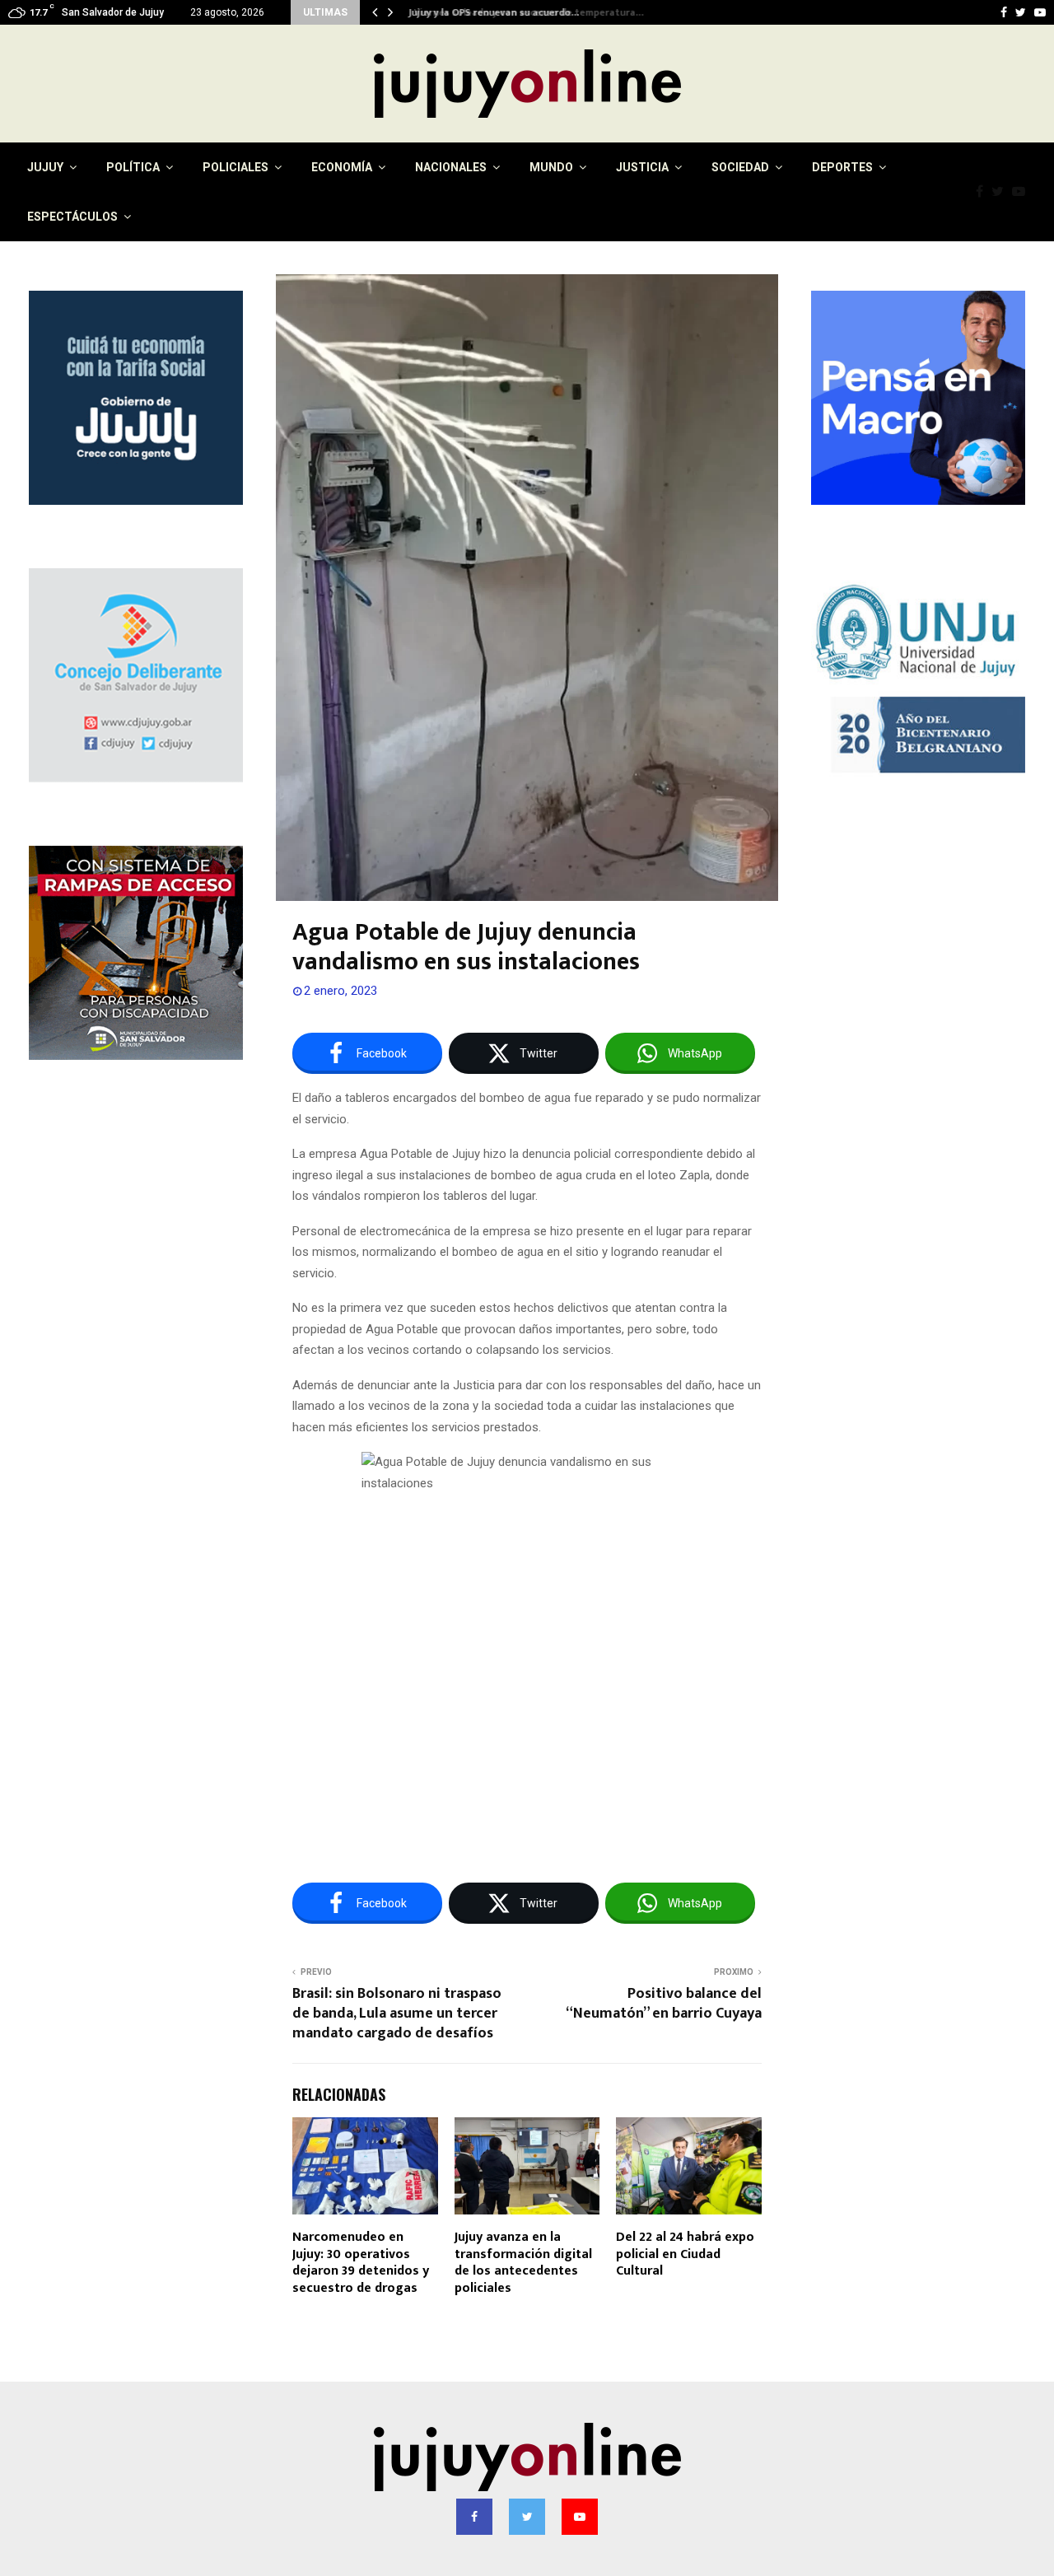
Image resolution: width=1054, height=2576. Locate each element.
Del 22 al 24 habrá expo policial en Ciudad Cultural (685, 2254)
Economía (342, 167)
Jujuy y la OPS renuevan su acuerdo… (490, 12)
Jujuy (45, 167)
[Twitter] (1002, 192)
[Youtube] (1023, 192)
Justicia (642, 167)
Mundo (551, 167)
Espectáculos (72, 217)
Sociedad (740, 167)
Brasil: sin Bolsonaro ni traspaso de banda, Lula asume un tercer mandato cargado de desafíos (397, 2014)
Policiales (236, 167)
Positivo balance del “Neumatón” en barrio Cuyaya (664, 2004)
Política (133, 167)
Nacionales (451, 167)
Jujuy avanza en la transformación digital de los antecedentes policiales (523, 2263)
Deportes (842, 167)
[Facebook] (984, 192)
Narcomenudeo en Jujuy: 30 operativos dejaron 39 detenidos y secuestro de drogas (361, 2263)
